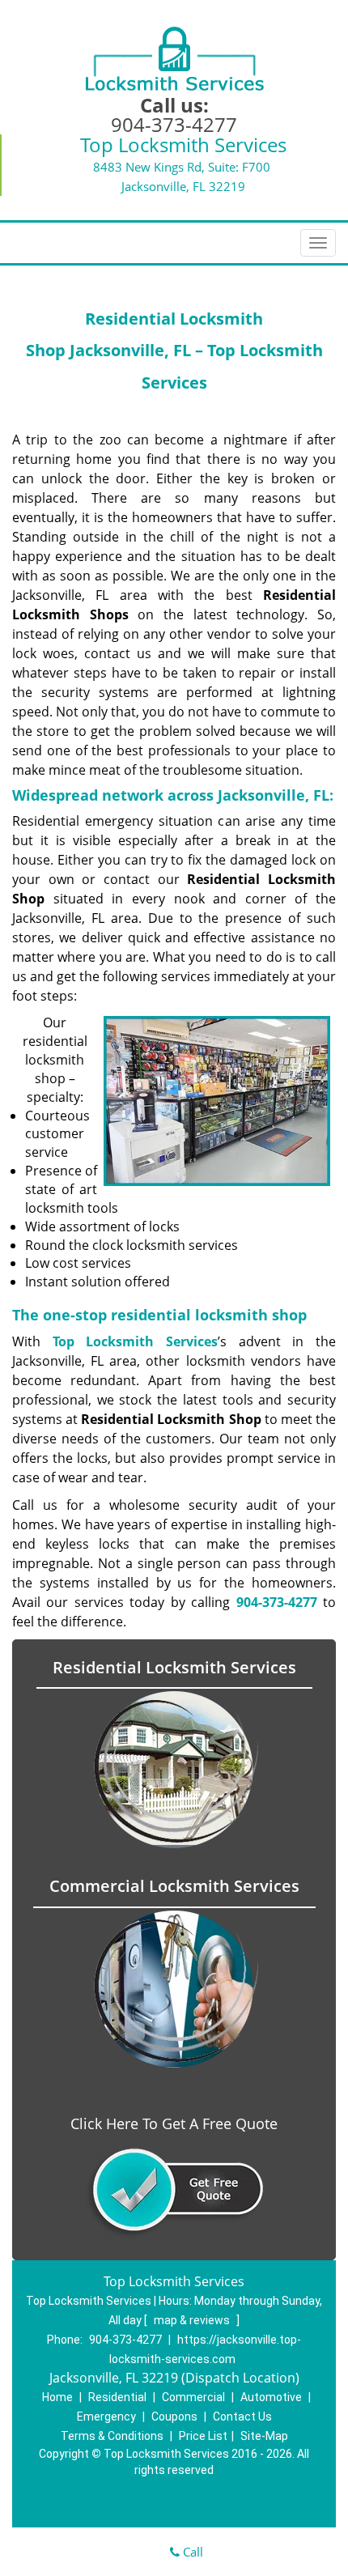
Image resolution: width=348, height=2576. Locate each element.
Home (57, 2397)
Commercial (193, 2397)
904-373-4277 (174, 124)
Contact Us (242, 2417)
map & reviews (193, 2320)
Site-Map (264, 2436)
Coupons (174, 2417)
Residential (117, 2397)
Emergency (106, 2417)
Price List (203, 2436)
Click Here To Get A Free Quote (174, 2123)
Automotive (271, 2397)
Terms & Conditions (112, 2436)
